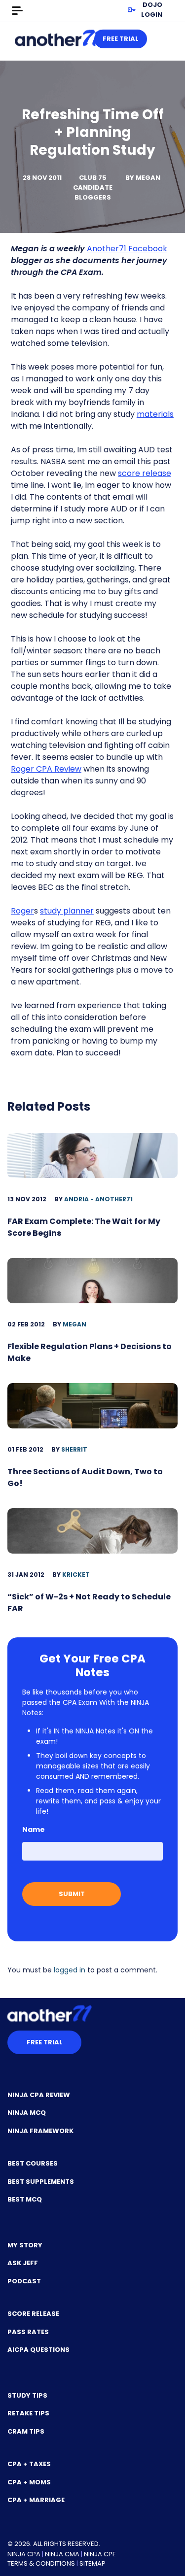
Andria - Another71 (98, 1199)
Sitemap (92, 2563)
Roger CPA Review (46, 769)
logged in (70, 1970)
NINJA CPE (100, 2554)
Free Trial (121, 39)
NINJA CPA (24, 2554)
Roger (22, 911)
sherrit (74, 1449)
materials (155, 414)
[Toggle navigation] (17, 11)
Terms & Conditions (41, 2563)
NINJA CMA (62, 2554)
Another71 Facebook (127, 249)
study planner (67, 911)
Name (34, 1830)
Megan (148, 178)
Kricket (76, 1575)
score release (145, 473)
